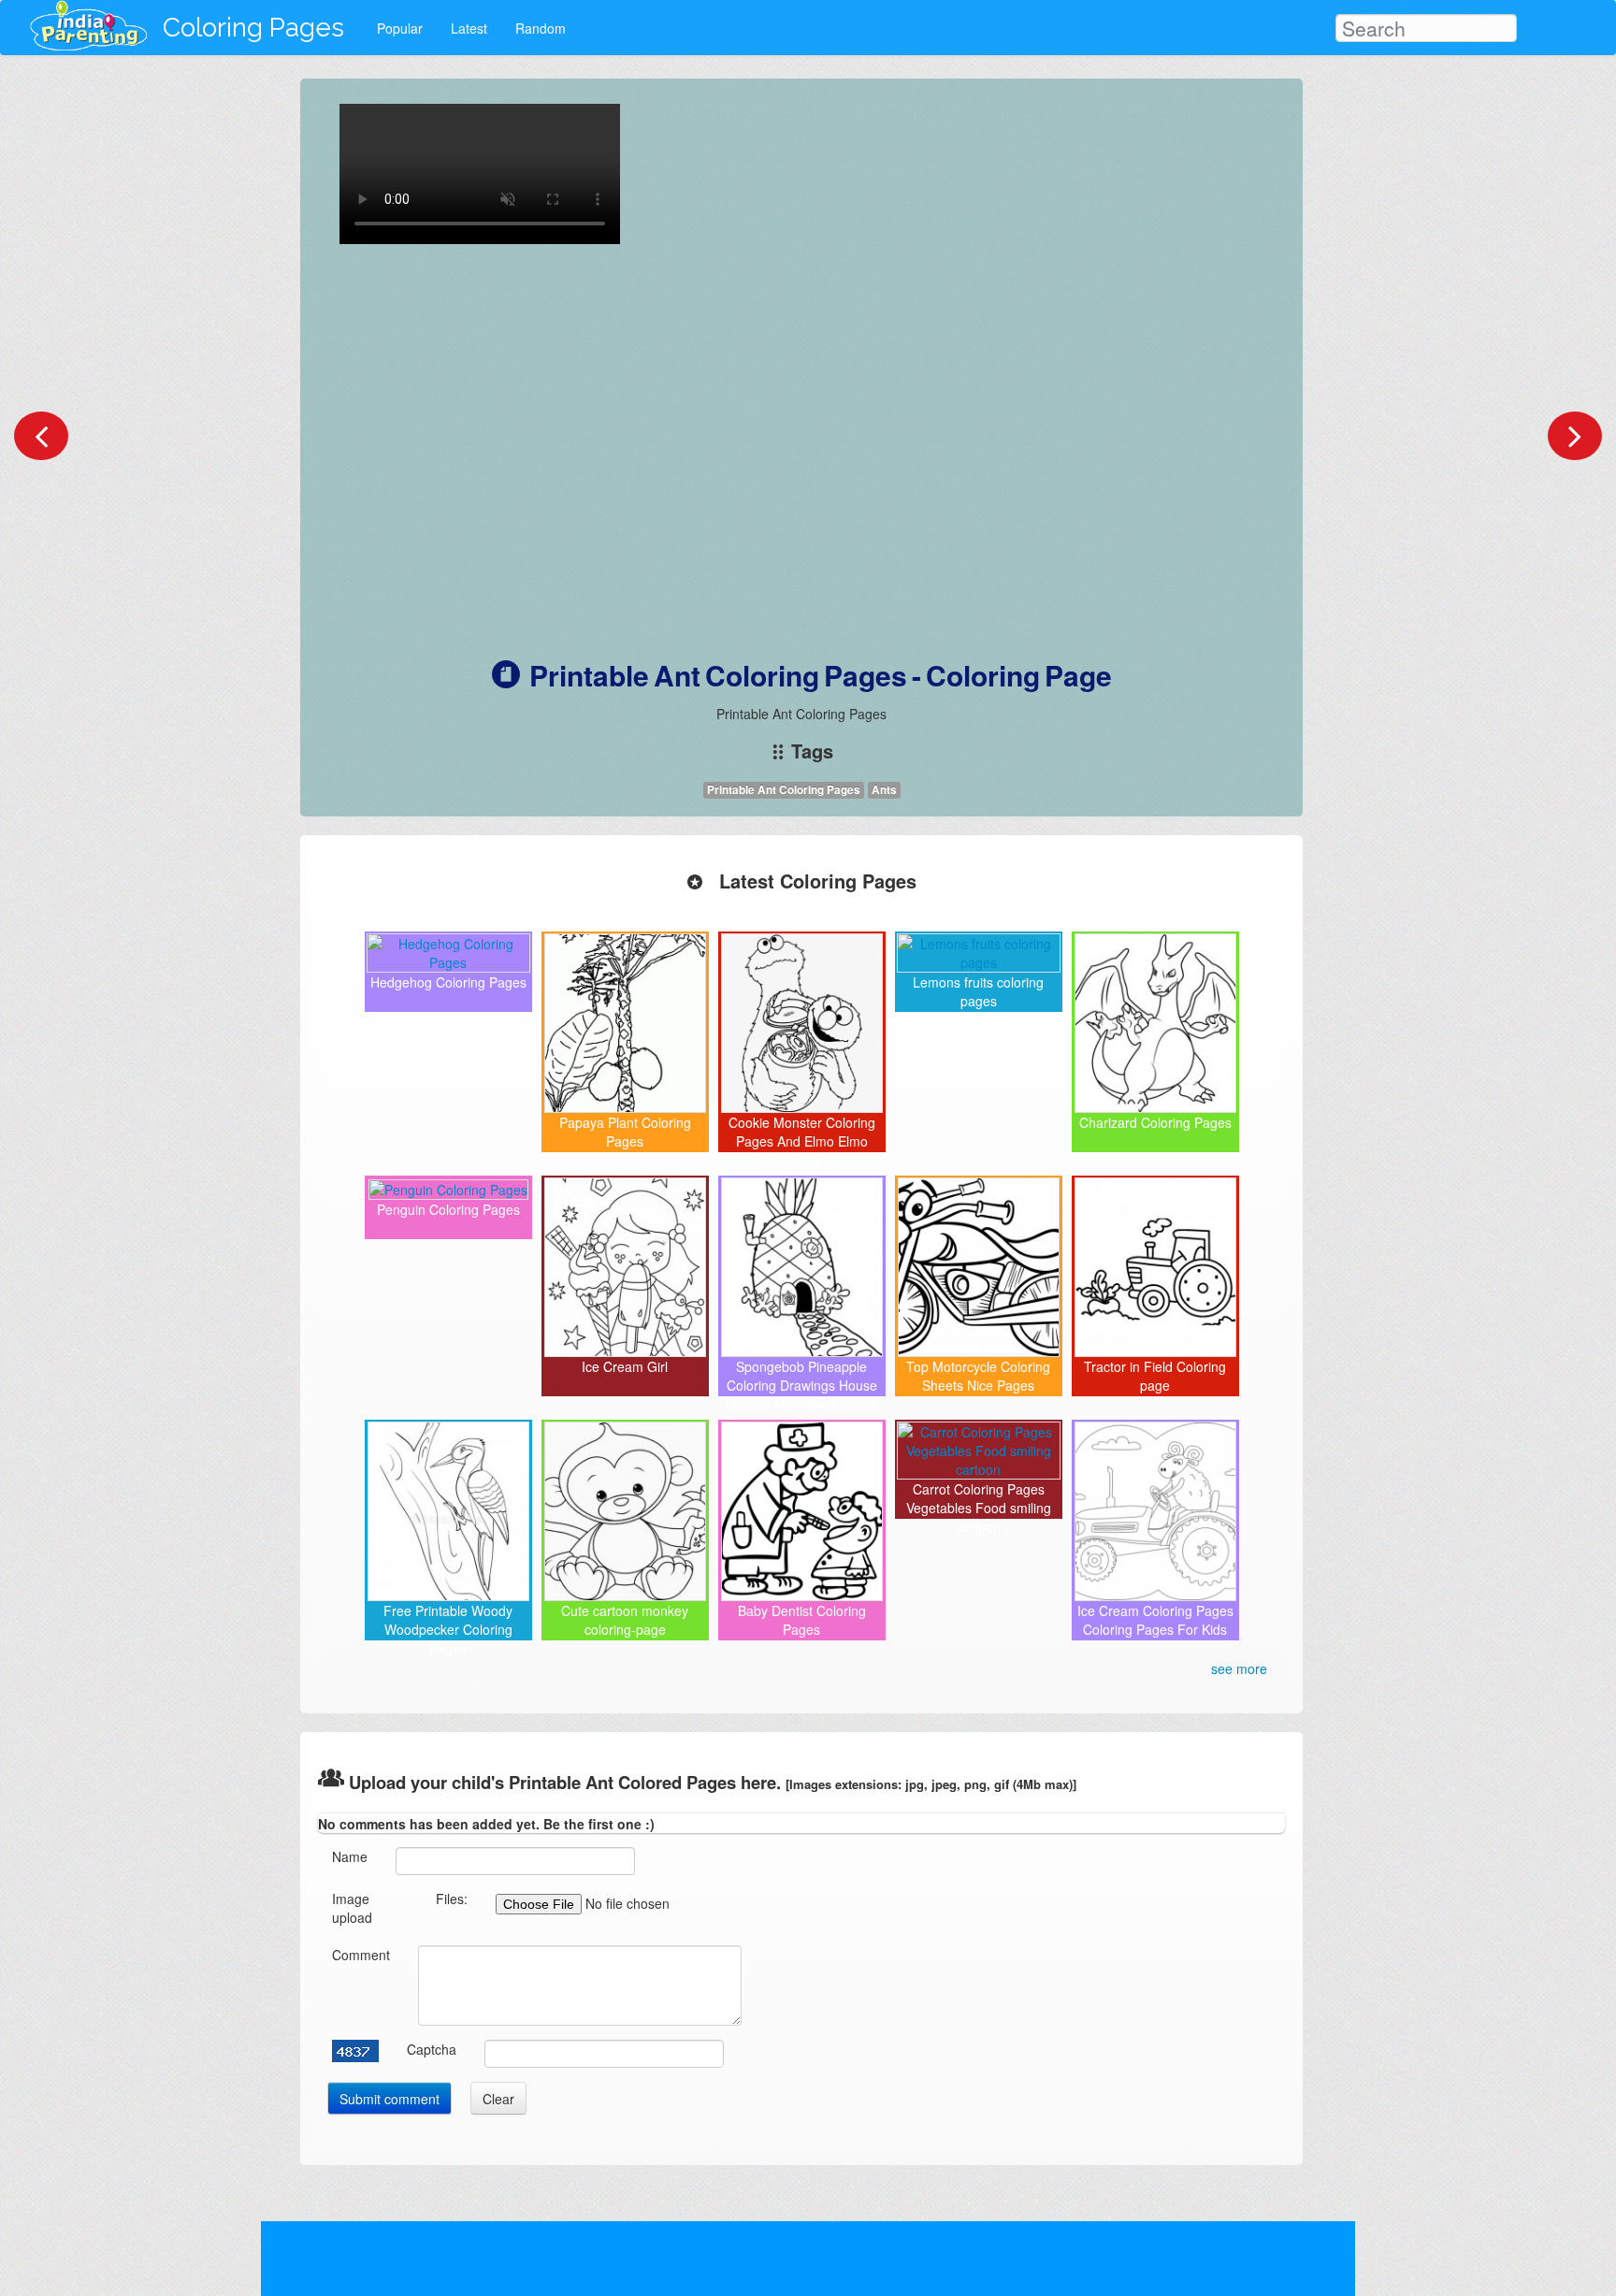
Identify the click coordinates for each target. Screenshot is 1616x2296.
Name (350, 1856)
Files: (452, 1899)
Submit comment (390, 2099)
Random (541, 28)
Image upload (352, 1908)
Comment (361, 1955)
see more (1239, 1668)
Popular (400, 28)
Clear (498, 2099)
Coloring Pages (253, 28)
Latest (469, 28)
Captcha (432, 2049)
